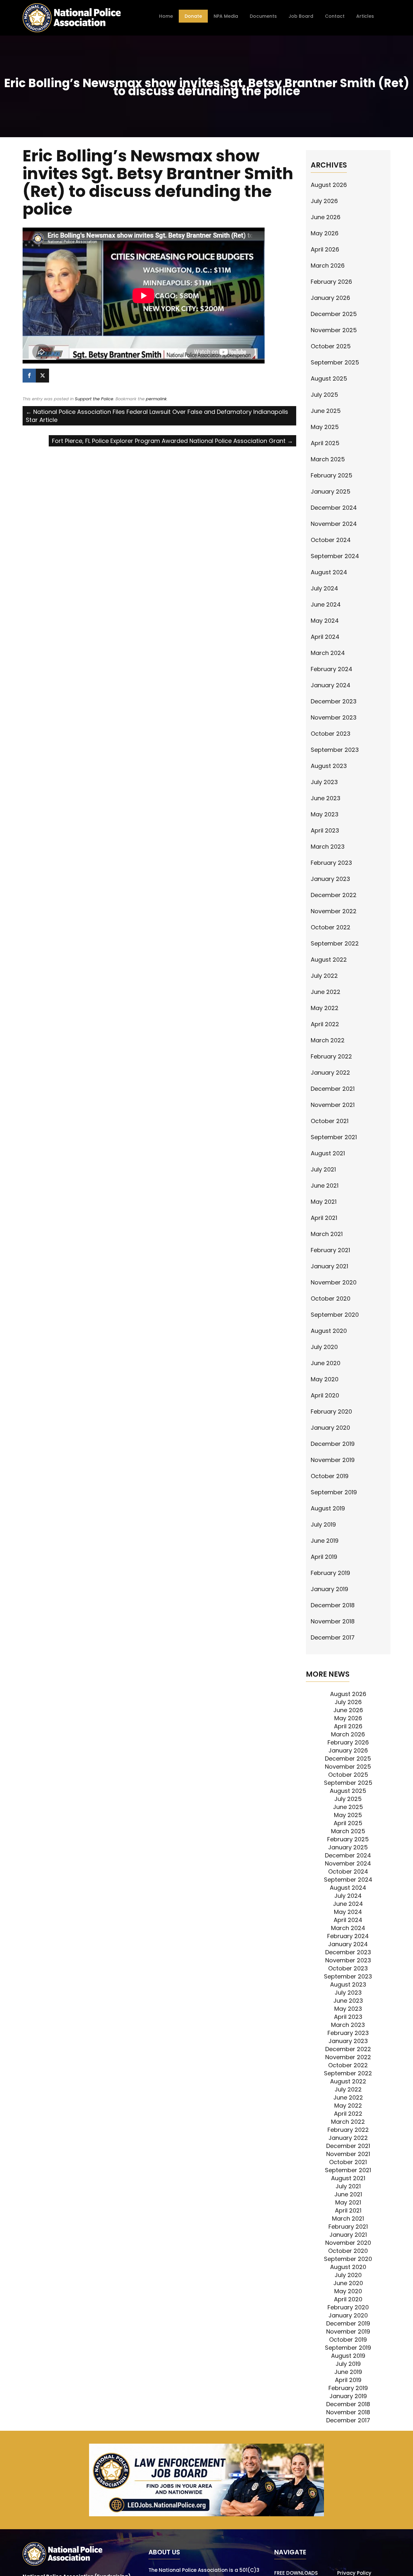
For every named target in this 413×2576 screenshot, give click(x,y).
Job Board (301, 16)
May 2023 (325, 814)
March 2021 (327, 1234)
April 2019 (324, 1557)
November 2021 (333, 1105)
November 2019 (333, 1460)
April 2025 (325, 443)
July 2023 (324, 782)
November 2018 (333, 1621)
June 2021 (325, 1186)
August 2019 (328, 1508)
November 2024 (334, 524)
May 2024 (325, 621)
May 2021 (324, 1202)
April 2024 (325, 637)
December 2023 (334, 701)
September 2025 (335, 362)
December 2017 (333, 1637)
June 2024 (326, 604)
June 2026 (326, 217)
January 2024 (331, 685)
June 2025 (326, 411)
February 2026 (331, 282)
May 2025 (325, 427)
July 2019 (323, 1524)
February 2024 (332, 669)
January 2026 (330, 298)
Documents (263, 16)
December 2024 (334, 508)
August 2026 (329, 185)
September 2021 (334, 1137)
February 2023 (331, 863)
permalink (156, 399)
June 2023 (326, 798)
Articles (365, 16)
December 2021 (333, 1089)
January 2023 (330, 879)
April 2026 (325, 249)
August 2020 (329, 1331)
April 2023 (325, 830)
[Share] (29, 376)
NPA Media (226, 16)
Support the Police (94, 399)
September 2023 (335, 750)
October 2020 (331, 1298)
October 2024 (331, 540)
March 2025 (328, 459)
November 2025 (334, 330)
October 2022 (331, 927)
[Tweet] (42, 376)
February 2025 (332, 475)
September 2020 (335, 1315)
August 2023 (329, 766)
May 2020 (325, 1379)
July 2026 (324, 201)
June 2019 (325, 1541)
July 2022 (324, 976)
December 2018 (333, 1605)
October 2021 (330, 1121)
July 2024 (324, 588)
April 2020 (325, 1395)
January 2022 (330, 1073)
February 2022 (331, 1056)
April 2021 (324, 1218)
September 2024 (335, 556)
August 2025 (329, 378)
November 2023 (334, 717)
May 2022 (325, 1008)
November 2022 (334, 911)
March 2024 (328, 653)
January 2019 (329, 1589)
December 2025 (334, 314)
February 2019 (330, 1573)
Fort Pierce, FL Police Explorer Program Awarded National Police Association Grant (172, 441)
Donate (193, 16)
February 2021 (330, 1250)
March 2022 (328, 1040)
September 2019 (334, 1492)
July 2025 (324, 395)
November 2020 (334, 1282)
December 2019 (333, 1444)
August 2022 (329, 960)
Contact (335, 16)
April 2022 (325, 1024)
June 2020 (326, 1363)
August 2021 (328, 1153)
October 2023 (331, 734)
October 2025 (331, 346)
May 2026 (325, 233)
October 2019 (330, 1476)
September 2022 (335, 943)
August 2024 (329, 572)
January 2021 (329, 1266)
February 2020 (331, 1411)
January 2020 (330, 1428)
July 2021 (323, 1169)
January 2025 (331, 491)
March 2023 (328, 847)
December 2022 (334, 895)
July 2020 (324, 1347)
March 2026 (328, 266)
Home (166, 16)
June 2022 (326, 992)
